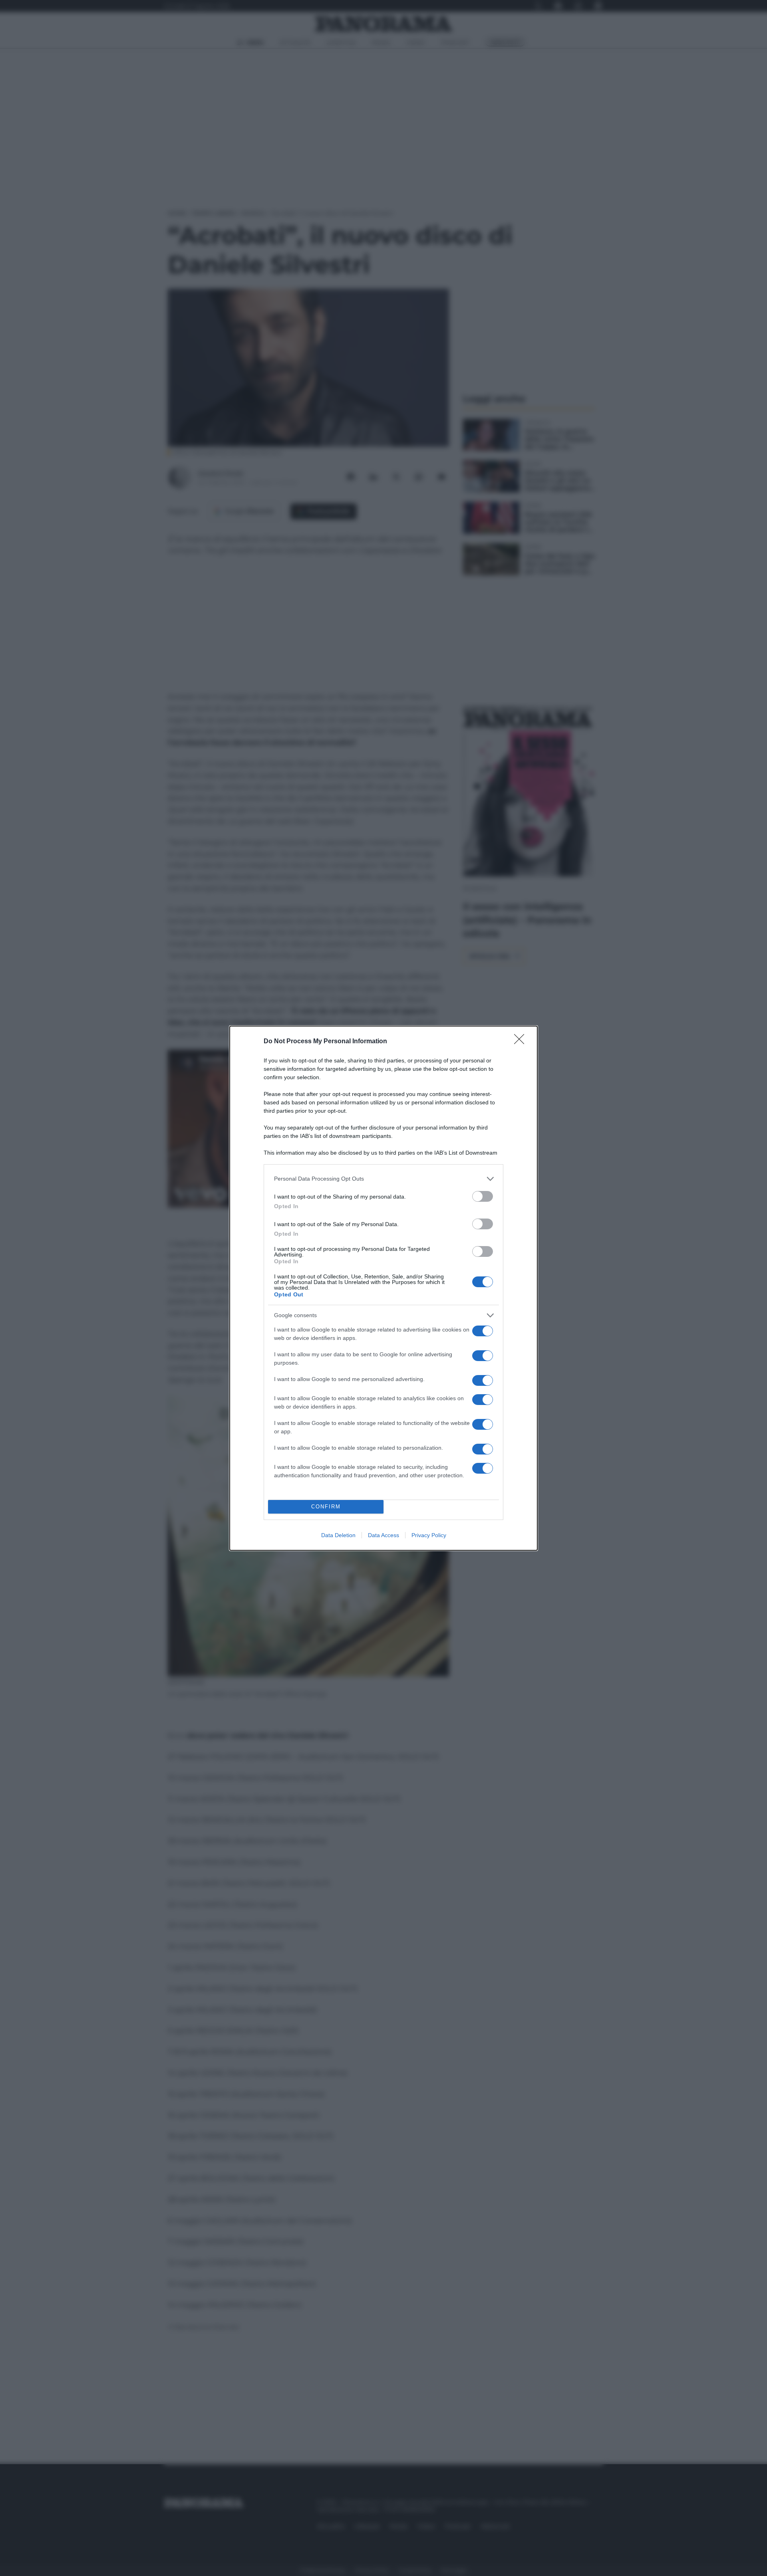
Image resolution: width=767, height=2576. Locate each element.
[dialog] (383, 1288)
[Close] (522, 1042)
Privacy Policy (429, 1535)
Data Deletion (338, 1535)
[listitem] (383, 1179)
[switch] (483, 1196)
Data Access (383, 1535)
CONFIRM (326, 1507)
